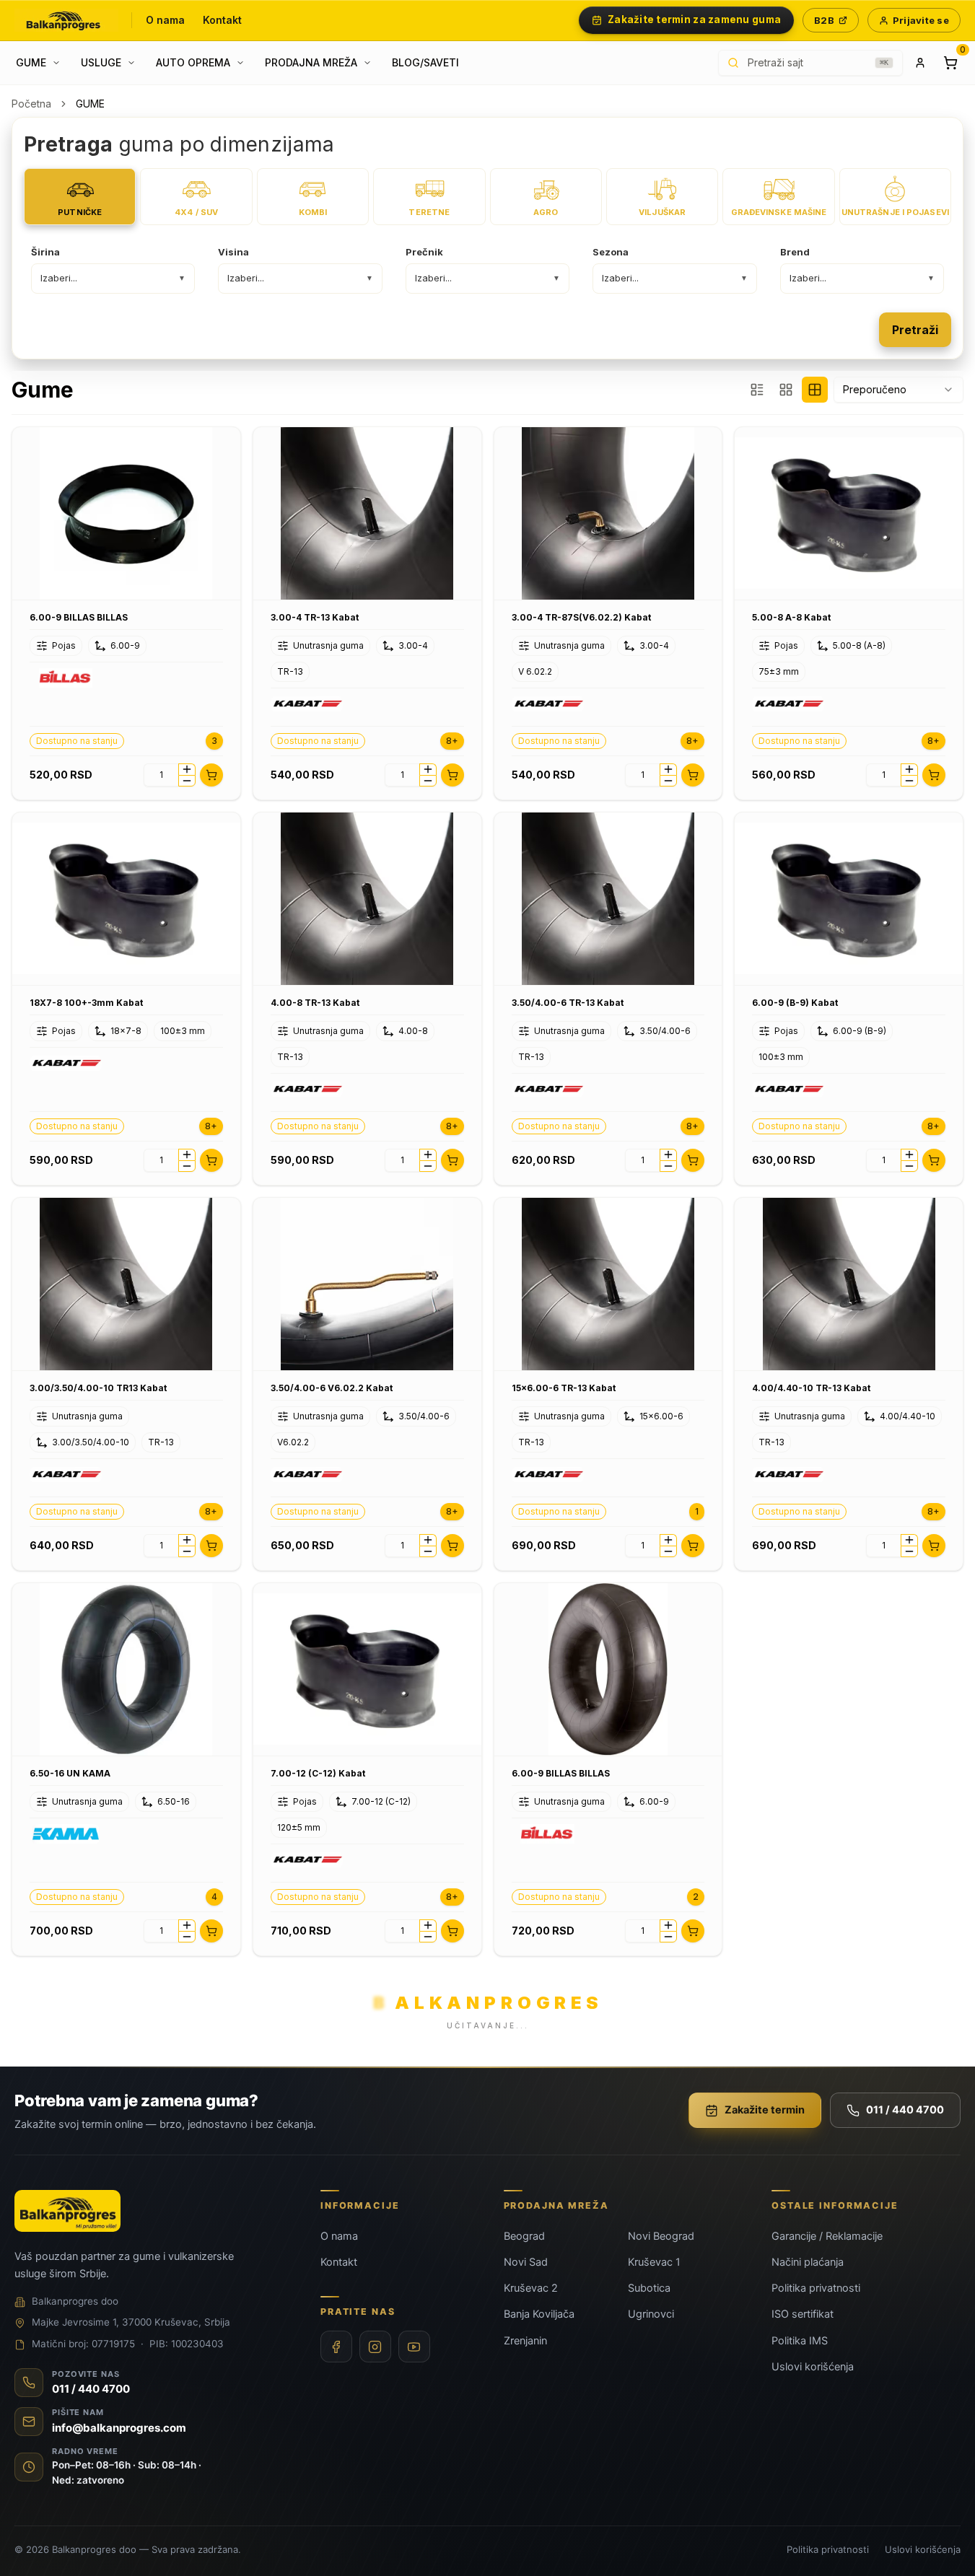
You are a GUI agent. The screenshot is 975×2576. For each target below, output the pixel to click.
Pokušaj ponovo (557, 1371)
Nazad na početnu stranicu (487, 1410)
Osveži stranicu (418, 1371)
